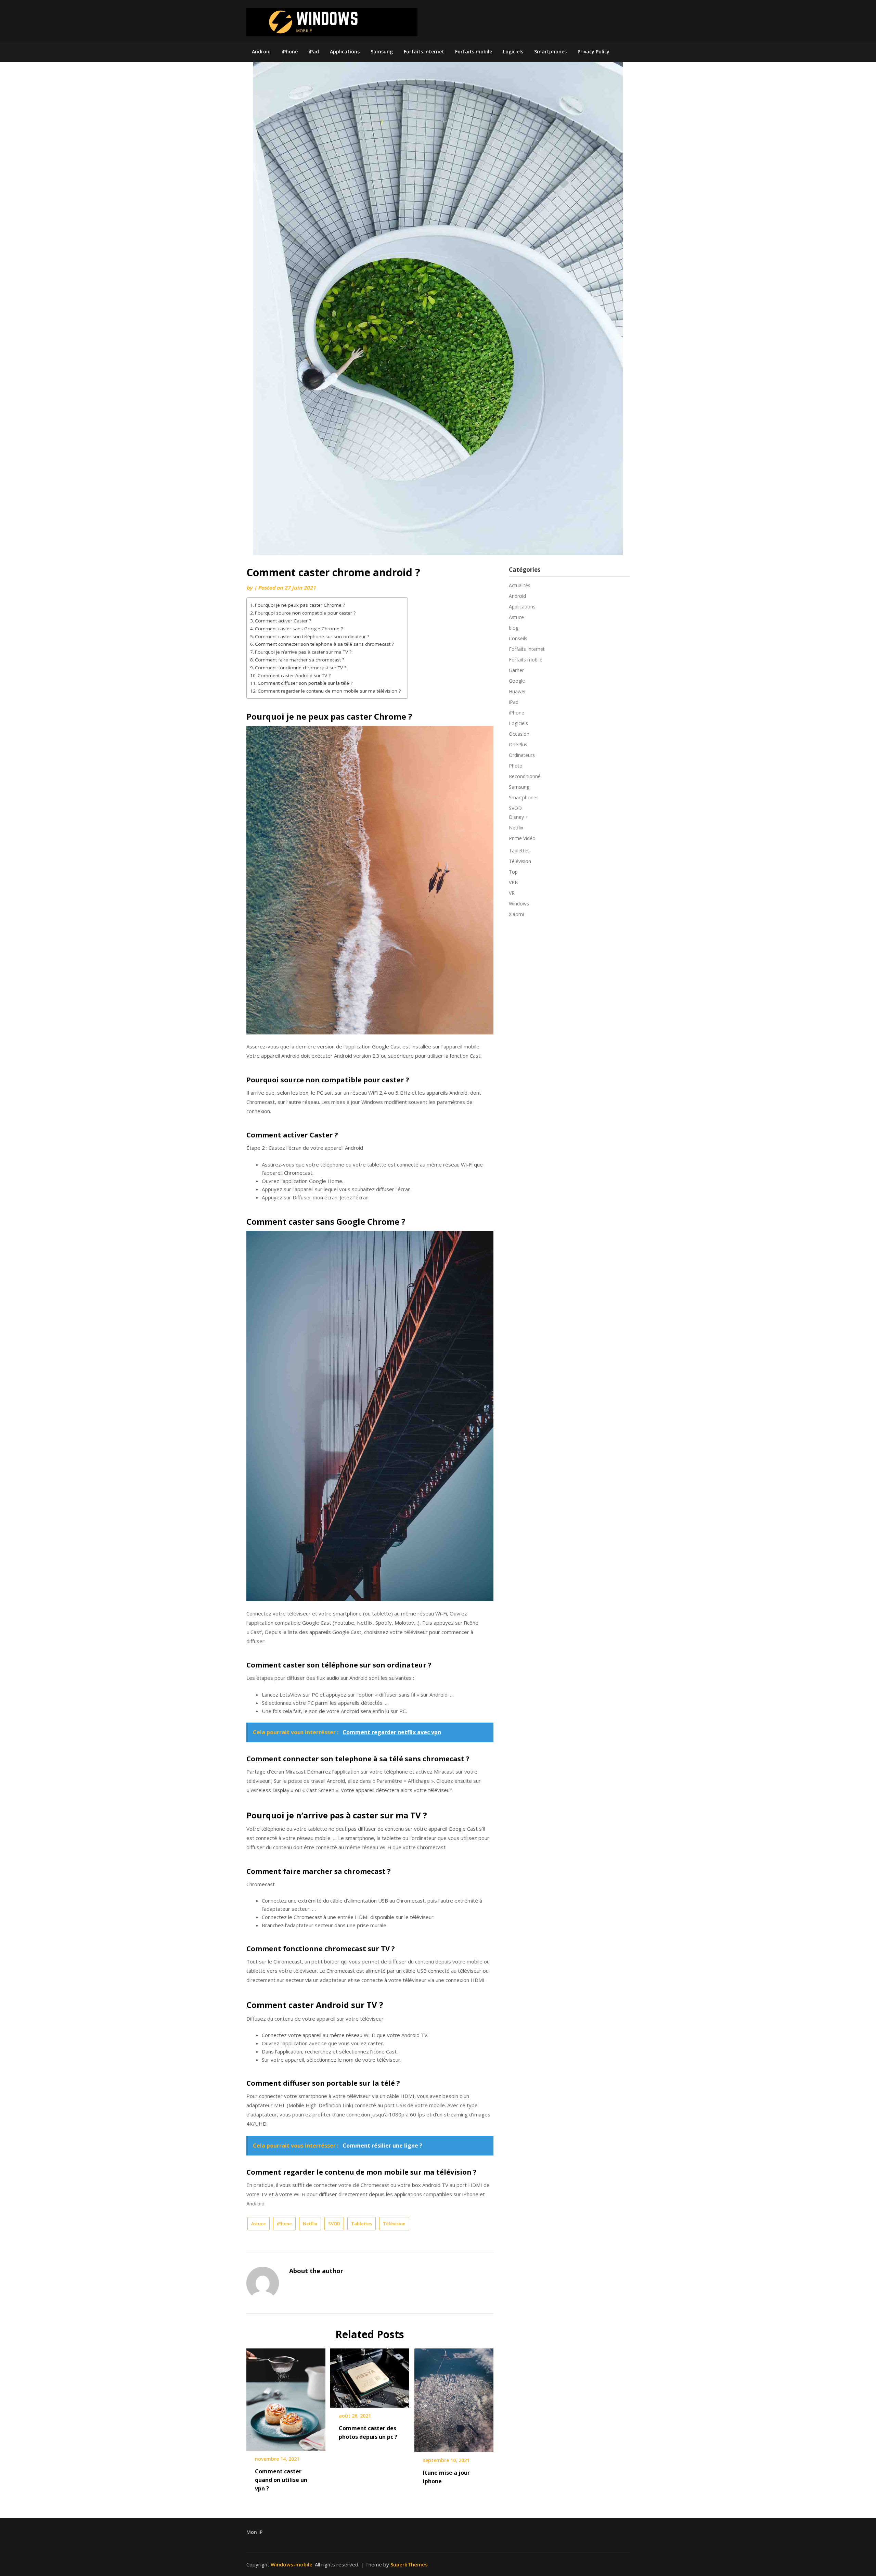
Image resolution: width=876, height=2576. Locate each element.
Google (517, 681)
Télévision (394, 2224)
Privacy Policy (594, 51)
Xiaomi (516, 914)
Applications (345, 51)
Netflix (310, 2224)
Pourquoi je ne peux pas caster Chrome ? (300, 605)
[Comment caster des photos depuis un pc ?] (370, 2375)
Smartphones (550, 51)
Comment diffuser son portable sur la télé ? (305, 683)
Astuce (259, 2224)
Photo (516, 766)
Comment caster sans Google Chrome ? (299, 629)
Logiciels (513, 51)
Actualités (520, 585)
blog (514, 628)
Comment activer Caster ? (283, 621)
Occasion (519, 734)
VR (512, 893)
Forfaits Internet (424, 51)
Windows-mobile (292, 2564)
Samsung (382, 51)
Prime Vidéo (522, 838)
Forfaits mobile (474, 51)
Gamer (516, 670)
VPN (514, 882)
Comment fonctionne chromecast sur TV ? (301, 668)
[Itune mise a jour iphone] (454, 2398)
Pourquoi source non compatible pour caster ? (305, 613)
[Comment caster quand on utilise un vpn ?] (286, 2397)
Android (261, 51)
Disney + (519, 817)
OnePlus (518, 744)
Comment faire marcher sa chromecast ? (300, 660)
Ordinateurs (522, 755)
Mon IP (254, 2532)
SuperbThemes (409, 2564)
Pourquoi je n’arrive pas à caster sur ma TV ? (303, 652)
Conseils (518, 638)
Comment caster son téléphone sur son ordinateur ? (312, 636)
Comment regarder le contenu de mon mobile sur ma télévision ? (329, 691)
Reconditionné (525, 776)
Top (513, 872)
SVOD (334, 2224)
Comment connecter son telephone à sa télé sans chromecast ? (324, 644)
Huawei (517, 691)
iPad (314, 51)
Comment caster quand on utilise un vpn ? (281, 2480)
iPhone (290, 51)
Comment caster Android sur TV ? (294, 675)
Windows (519, 904)
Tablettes (362, 2224)
